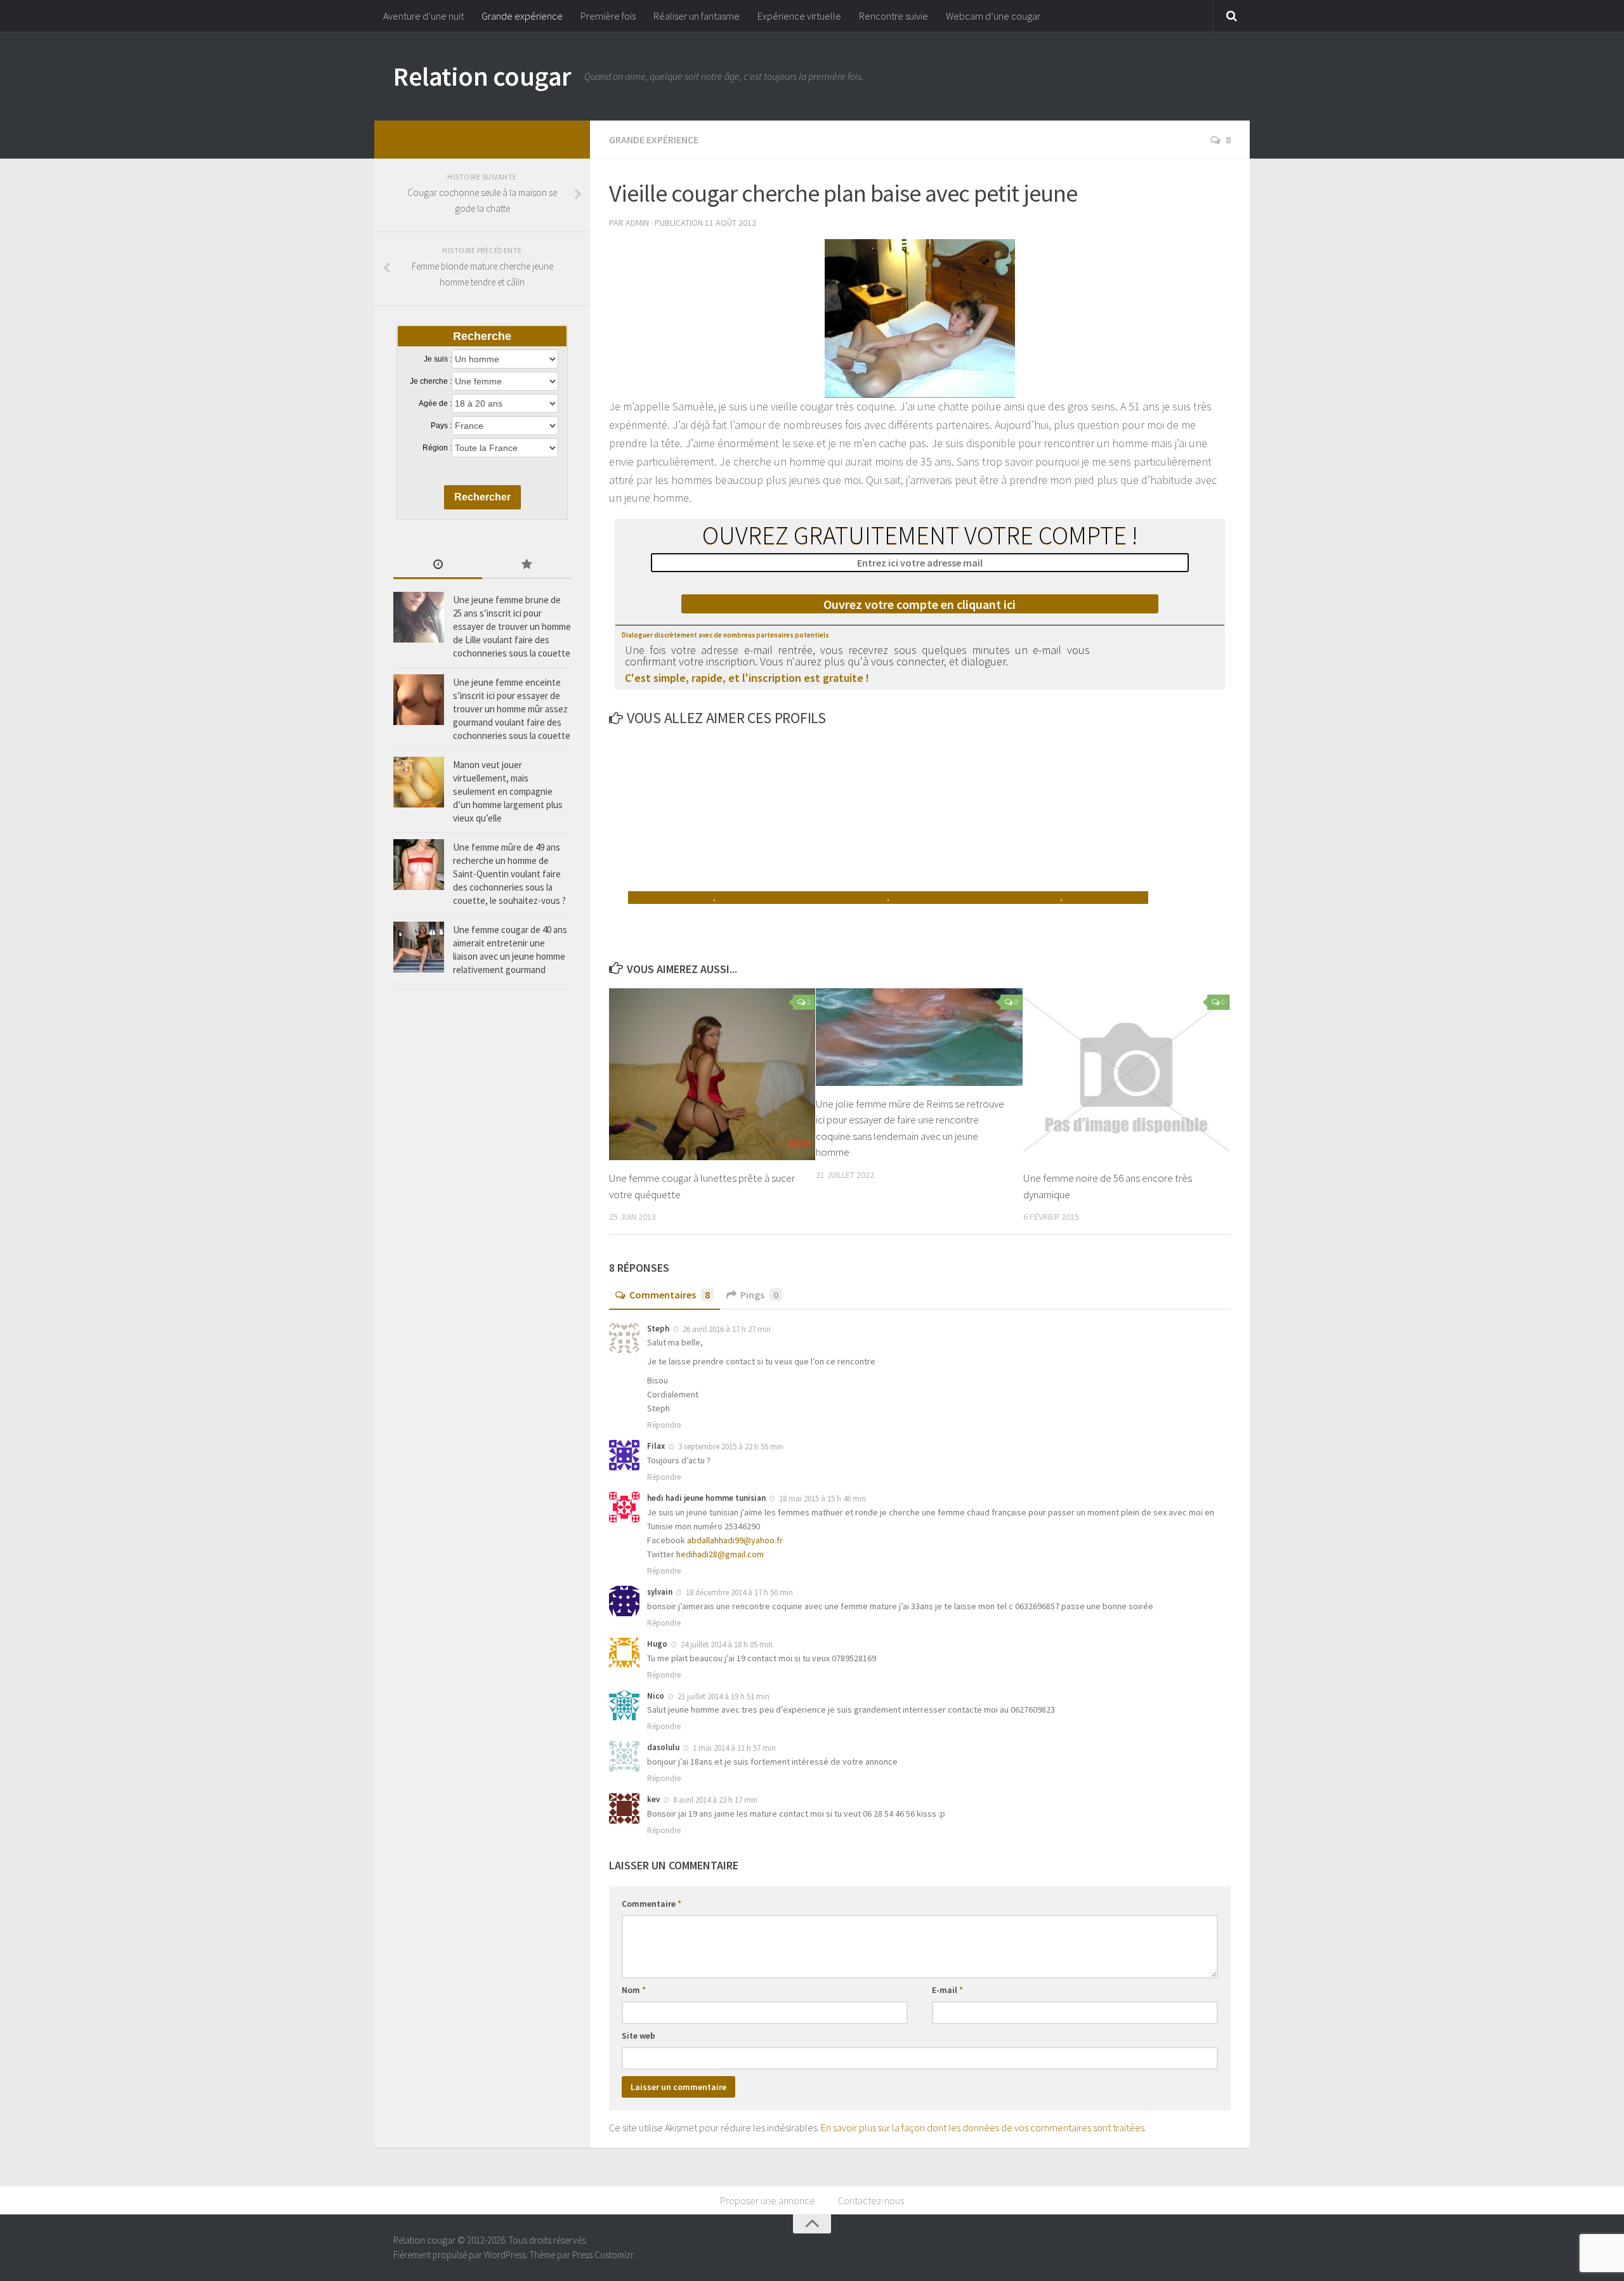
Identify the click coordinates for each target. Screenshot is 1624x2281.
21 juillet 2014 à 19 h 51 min (724, 1696)
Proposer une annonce (768, 2200)
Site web (638, 2036)
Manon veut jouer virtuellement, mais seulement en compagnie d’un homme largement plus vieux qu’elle (508, 791)
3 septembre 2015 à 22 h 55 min (731, 1447)
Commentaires (670, 1295)
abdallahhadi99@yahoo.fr (735, 1540)
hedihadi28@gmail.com (720, 1554)
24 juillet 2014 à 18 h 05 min (727, 1644)
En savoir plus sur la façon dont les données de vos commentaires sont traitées (983, 2127)
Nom (634, 1990)
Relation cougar (482, 76)
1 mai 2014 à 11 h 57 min (734, 1748)
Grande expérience (522, 16)
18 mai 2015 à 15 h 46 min (822, 1499)
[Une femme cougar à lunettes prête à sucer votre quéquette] (712, 1074)
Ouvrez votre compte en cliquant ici (920, 604)
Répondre (664, 1425)
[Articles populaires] (527, 565)
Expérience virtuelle (799, 16)
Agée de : (435, 403)
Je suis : (438, 359)
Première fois (608, 16)
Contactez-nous (871, 2200)
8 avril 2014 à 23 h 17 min (715, 1800)
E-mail (947, 1990)
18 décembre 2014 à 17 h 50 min (739, 1592)
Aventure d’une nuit (423, 16)
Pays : (441, 426)
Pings (759, 1295)
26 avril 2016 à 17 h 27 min (727, 1329)
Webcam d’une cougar (993, 16)
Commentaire (652, 1904)
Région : (437, 448)
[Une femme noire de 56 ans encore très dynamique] (1126, 1074)
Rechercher (482, 497)
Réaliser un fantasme (697, 16)
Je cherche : (431, 381)
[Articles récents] (438, 565)
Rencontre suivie (894, 16)
